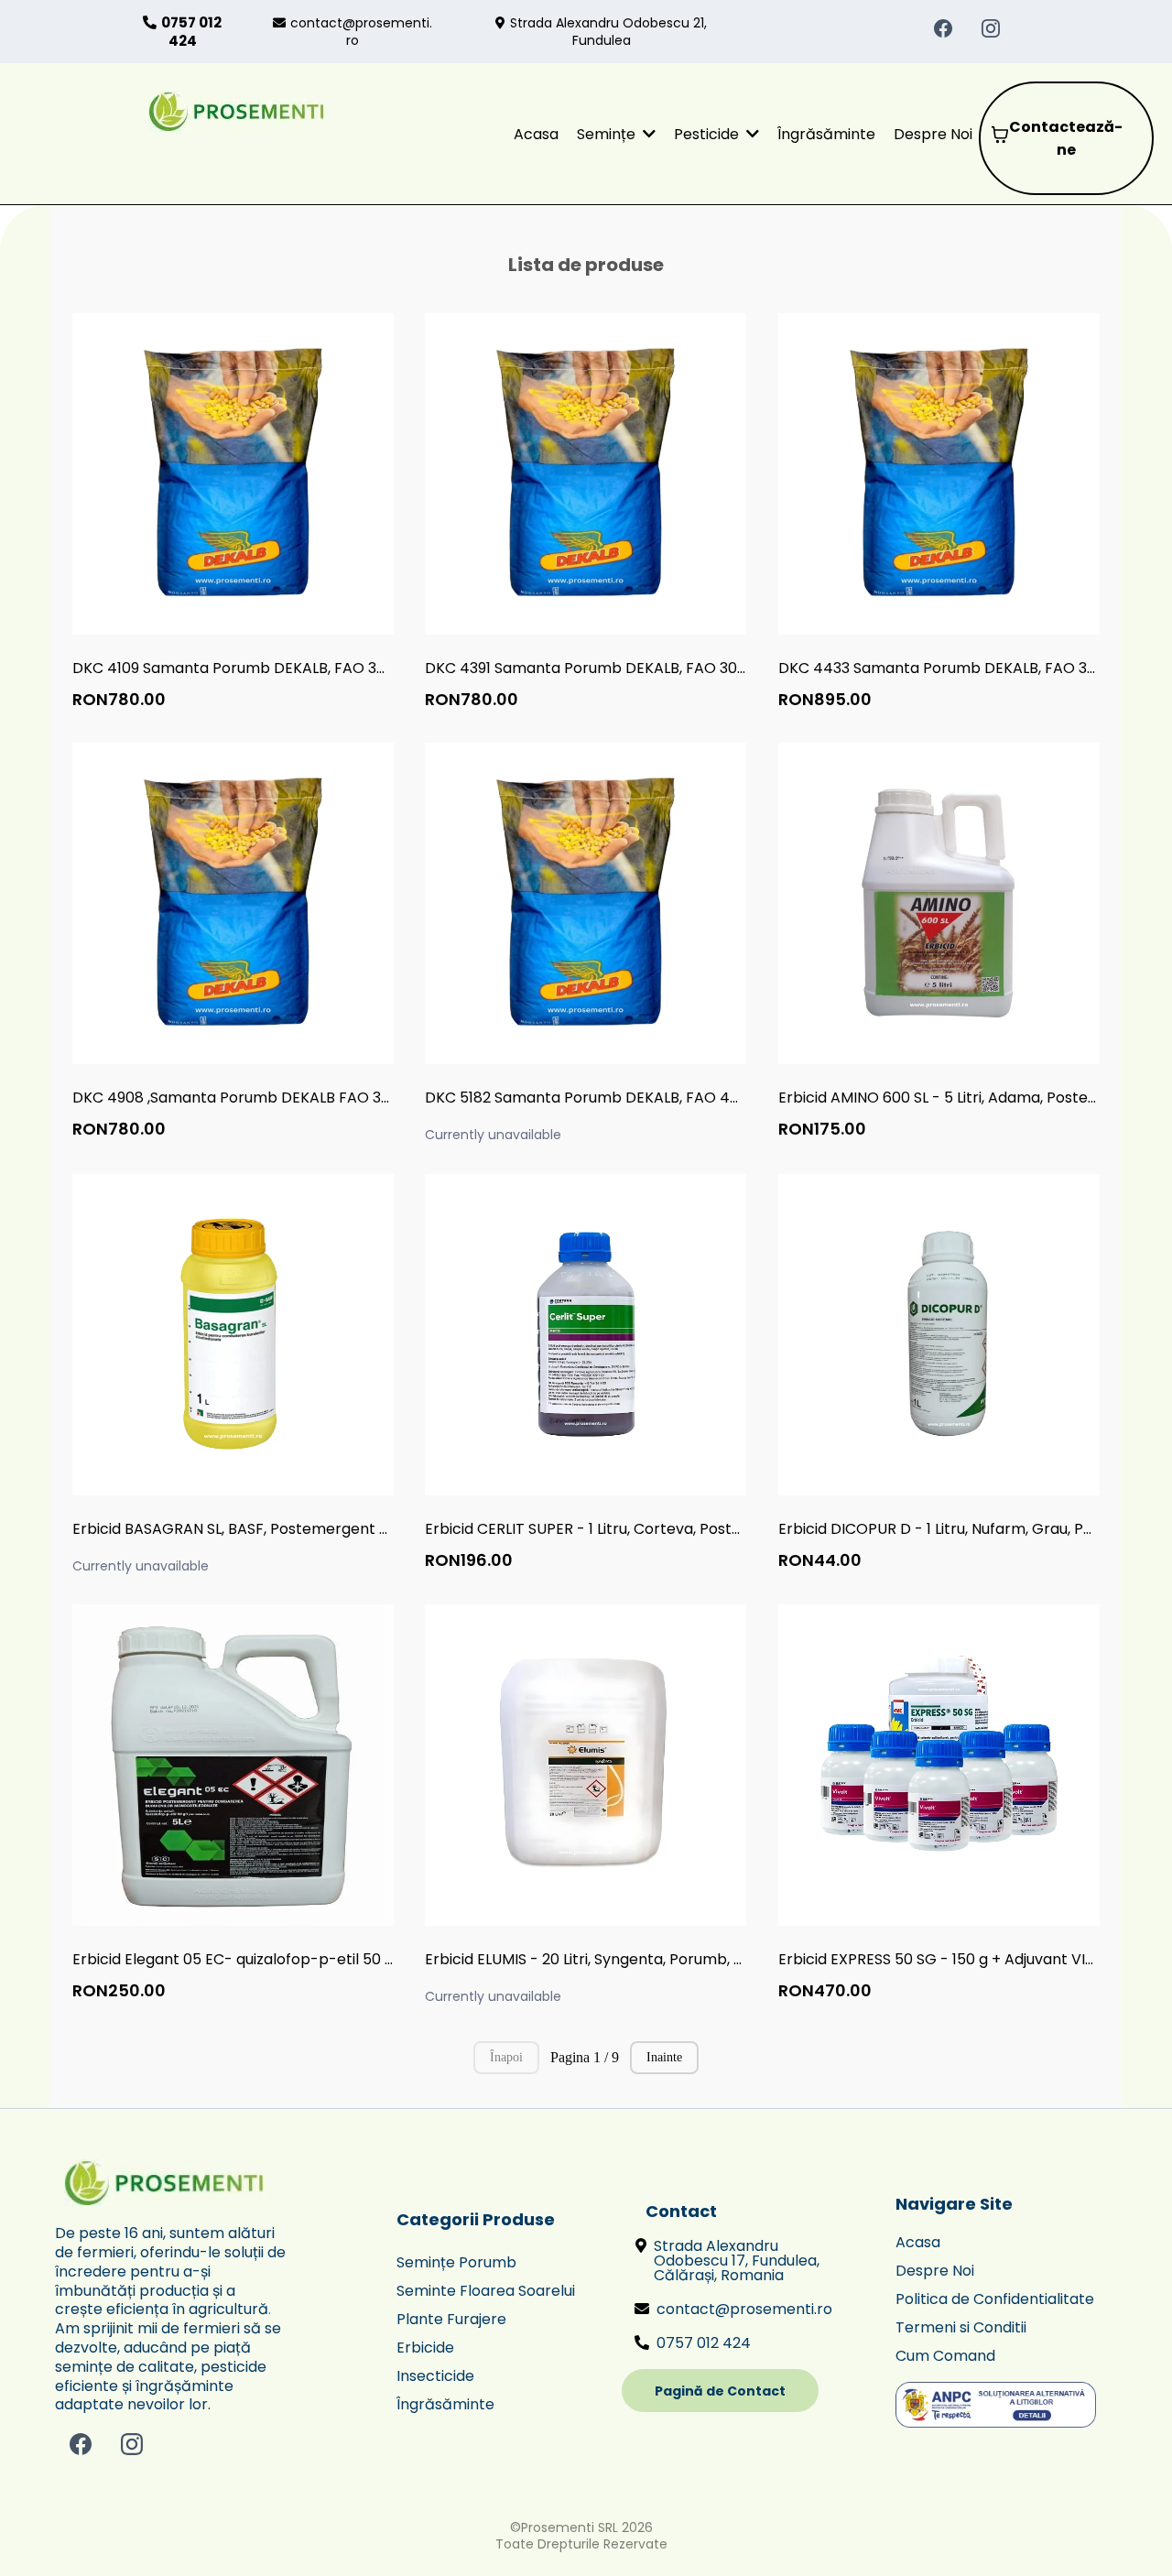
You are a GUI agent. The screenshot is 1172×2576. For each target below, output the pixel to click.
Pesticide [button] (708, 134)
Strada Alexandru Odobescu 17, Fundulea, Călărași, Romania (737, 2261)
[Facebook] (943, 28)
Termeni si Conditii (961, 2327)
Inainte (664, 2057)
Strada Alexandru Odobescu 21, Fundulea (608, 31)
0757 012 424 (704, 2343)
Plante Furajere (451, 2319)
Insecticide (435, 2376)
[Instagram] (991, 28)
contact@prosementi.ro (361, 31)
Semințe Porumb (456, 2262)
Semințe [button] (608, 134)
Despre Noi (935, 2271)
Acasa (918, 2242)
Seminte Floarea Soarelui (486, 2291)
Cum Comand (945, 2356)
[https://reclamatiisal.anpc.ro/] (1002, 2405)
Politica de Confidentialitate (995, 2299)
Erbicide (425, 2348)
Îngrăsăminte (445, 2404)
